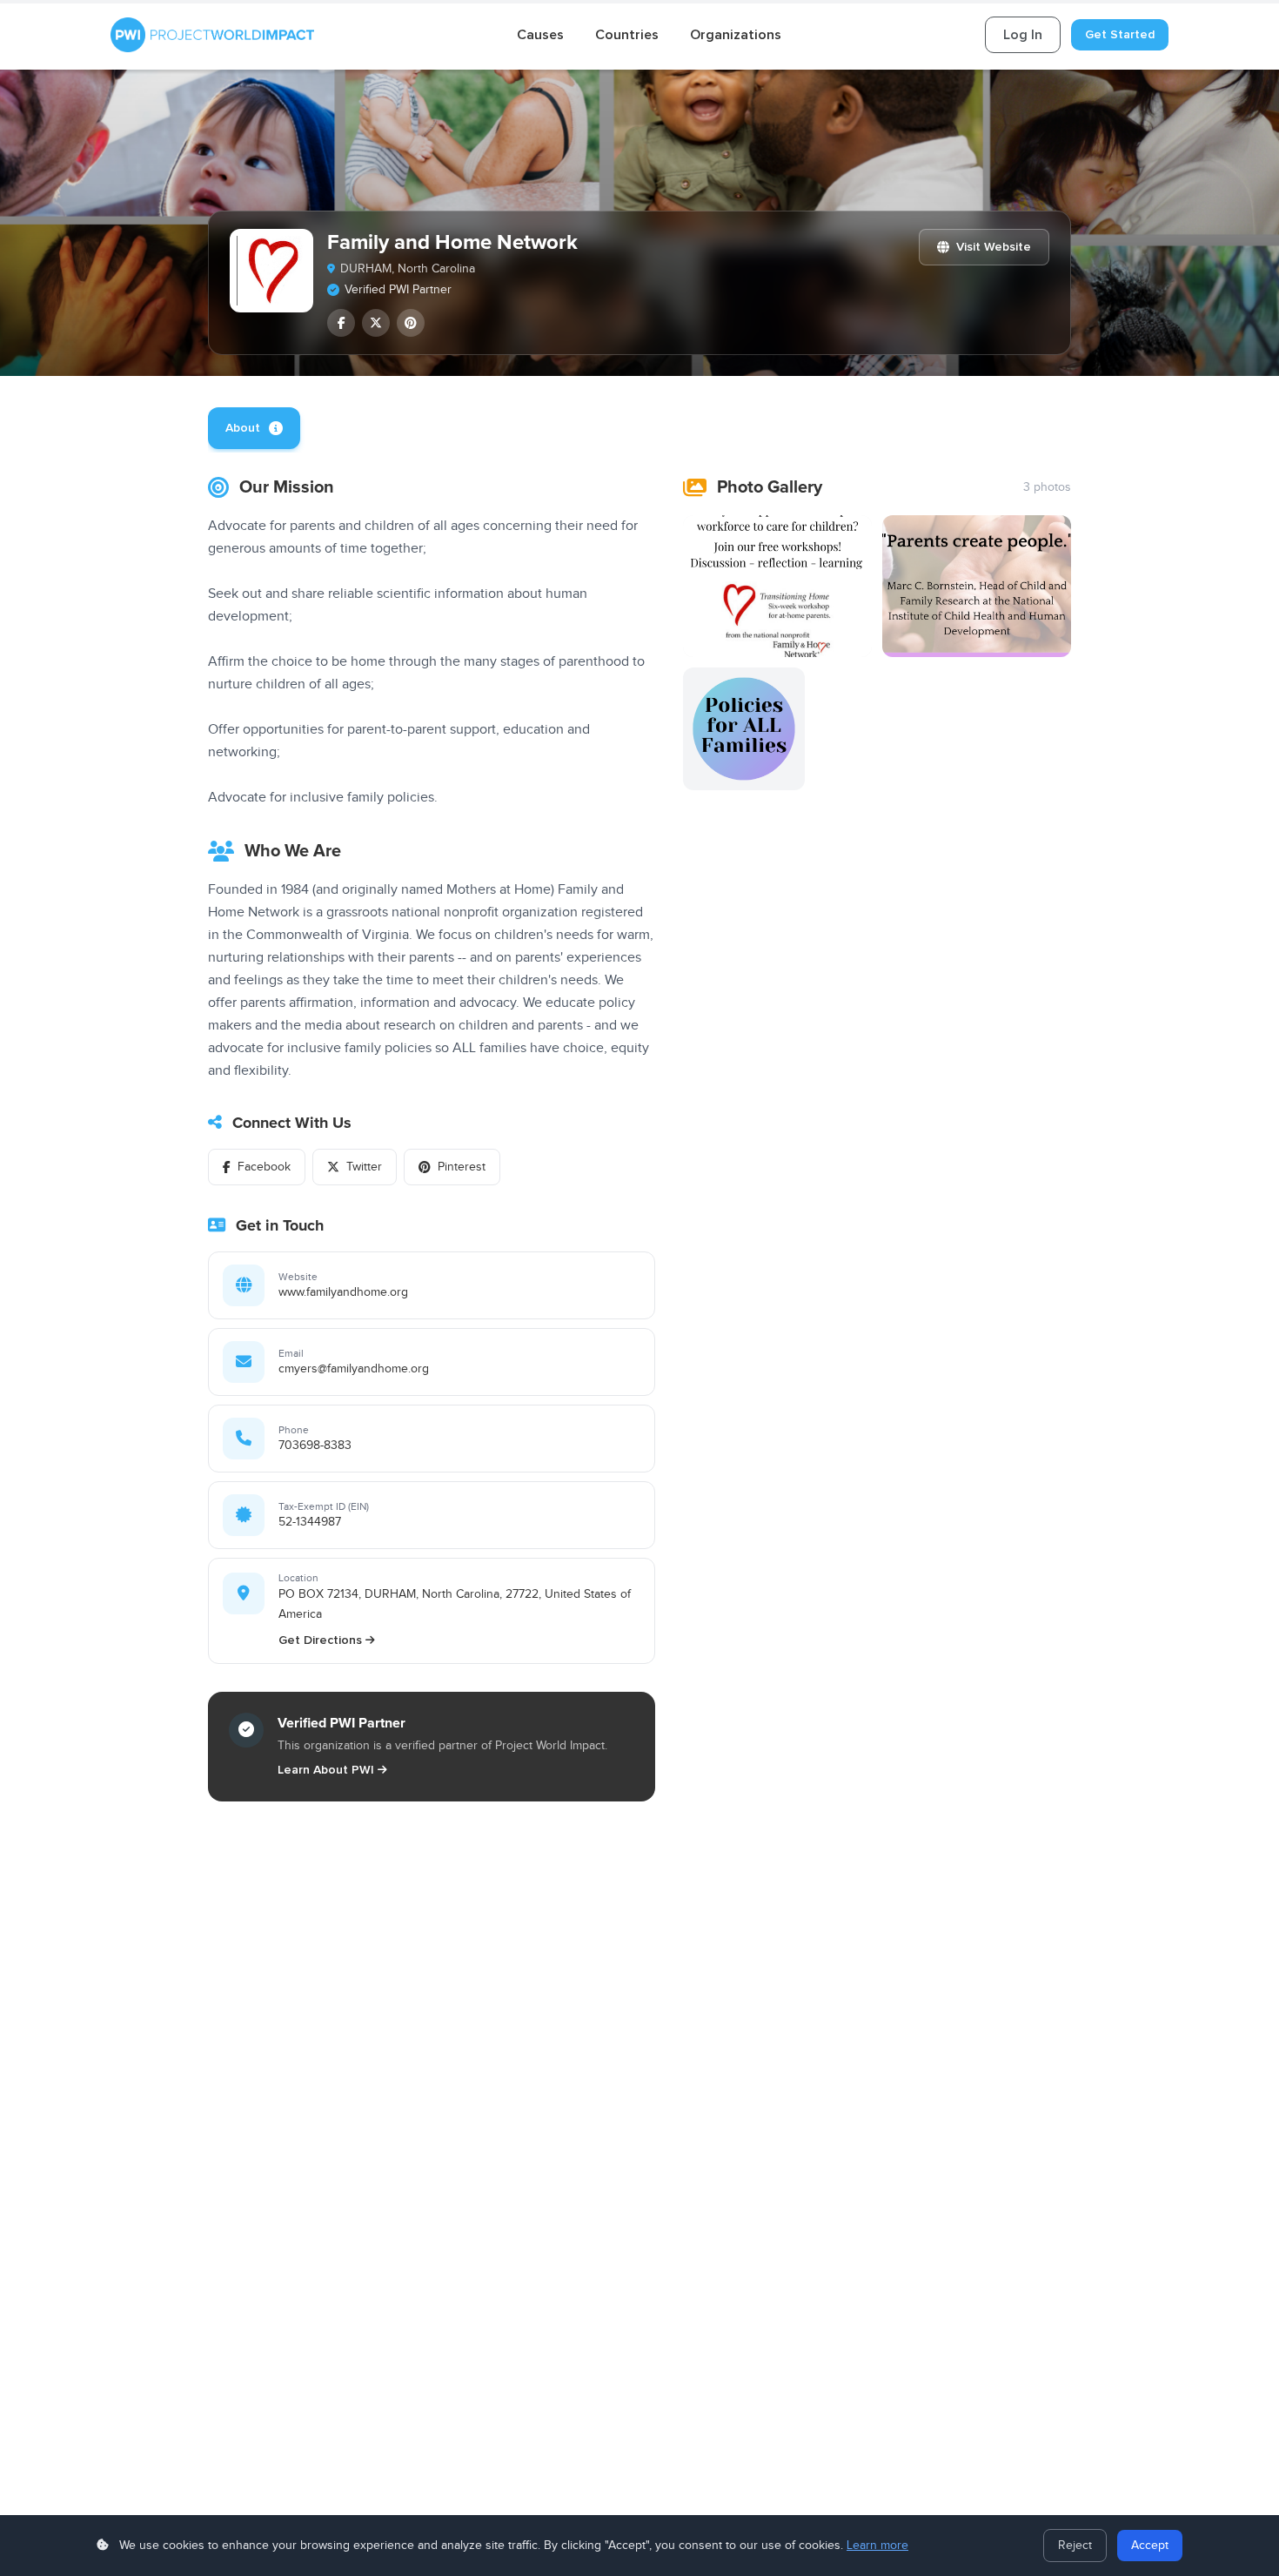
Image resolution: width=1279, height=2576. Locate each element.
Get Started (1120, 34)
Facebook (264, 1167)
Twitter (364, 1167)
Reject (1075, 2546)
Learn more (877, 2546)
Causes (540, 35)
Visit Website (994, 247)
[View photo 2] (977, 586)
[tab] (254, 428)
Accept (1150, 2546)
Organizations (736, 35)
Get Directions (320, 1640)
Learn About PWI (326, 1770)
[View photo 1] (777, 586)
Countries (627, 35)
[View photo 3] (744, 729)
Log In (1023, 35)
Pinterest (462, 1167)
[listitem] (341, 323)
